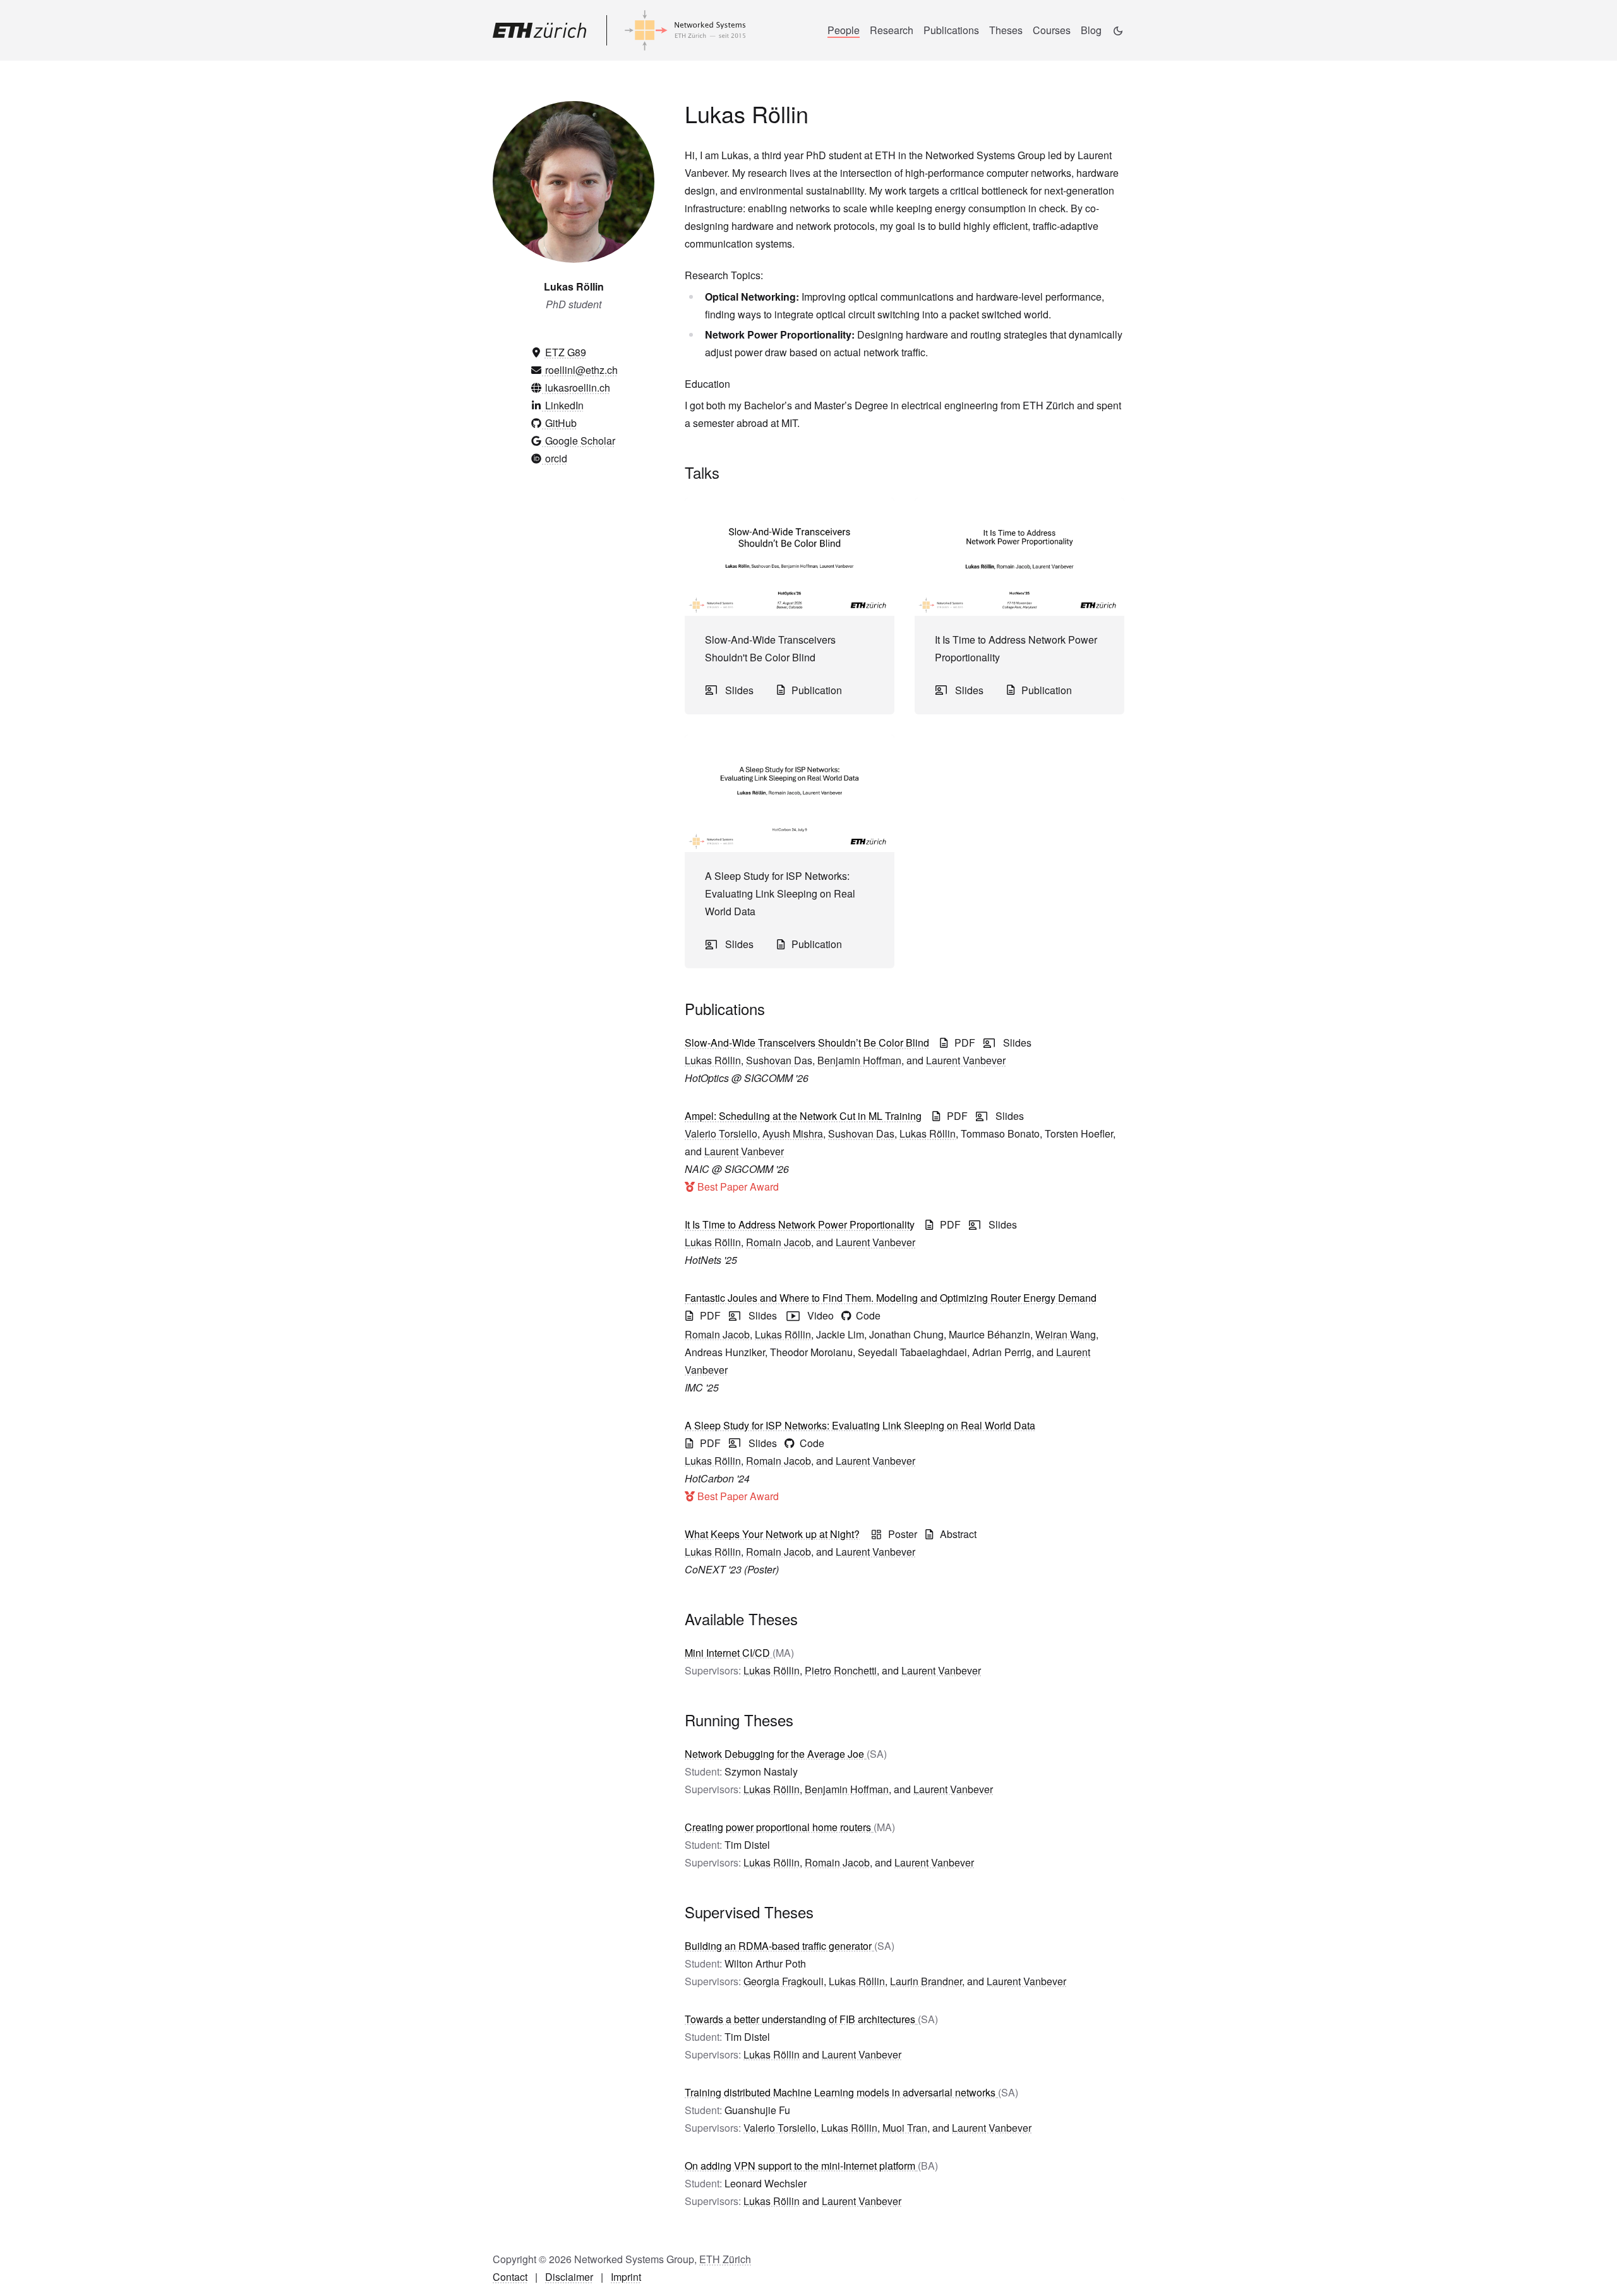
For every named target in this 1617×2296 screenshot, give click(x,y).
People (844, 30)
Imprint (626, 2277)
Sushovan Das (779, 1060)
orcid (555, 458)
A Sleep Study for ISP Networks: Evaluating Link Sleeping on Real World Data (860, 1425)
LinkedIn (563, 405)
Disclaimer (569, 2277)
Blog (1091, 30)
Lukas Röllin (713, 1060)
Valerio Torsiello (721, 1133)
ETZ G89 (566, 352)
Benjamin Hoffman (859, 1060)
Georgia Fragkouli (784, 1981)
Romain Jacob (778, 1242)
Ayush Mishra (793, 1133)
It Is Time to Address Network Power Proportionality (800, 1224)
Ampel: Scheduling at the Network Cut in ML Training (803, 1116)
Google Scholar (579, 441)
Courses (1052, 30)
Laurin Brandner (926, 1981)
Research (892, 30)
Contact (510, 2277)
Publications (951, 30)
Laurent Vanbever (966, 1060)
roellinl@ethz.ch (580, 370)
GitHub (560, 423)
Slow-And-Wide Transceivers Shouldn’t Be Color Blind (807, 1043)
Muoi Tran (905, 2128)
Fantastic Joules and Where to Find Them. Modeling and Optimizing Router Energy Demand (891, 1298)
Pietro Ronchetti (841, 1670)
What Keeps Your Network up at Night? (772, 1534)
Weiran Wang (1066, 1334)
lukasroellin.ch (576, 388)
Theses (1006, 30)
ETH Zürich (725, 2259)
